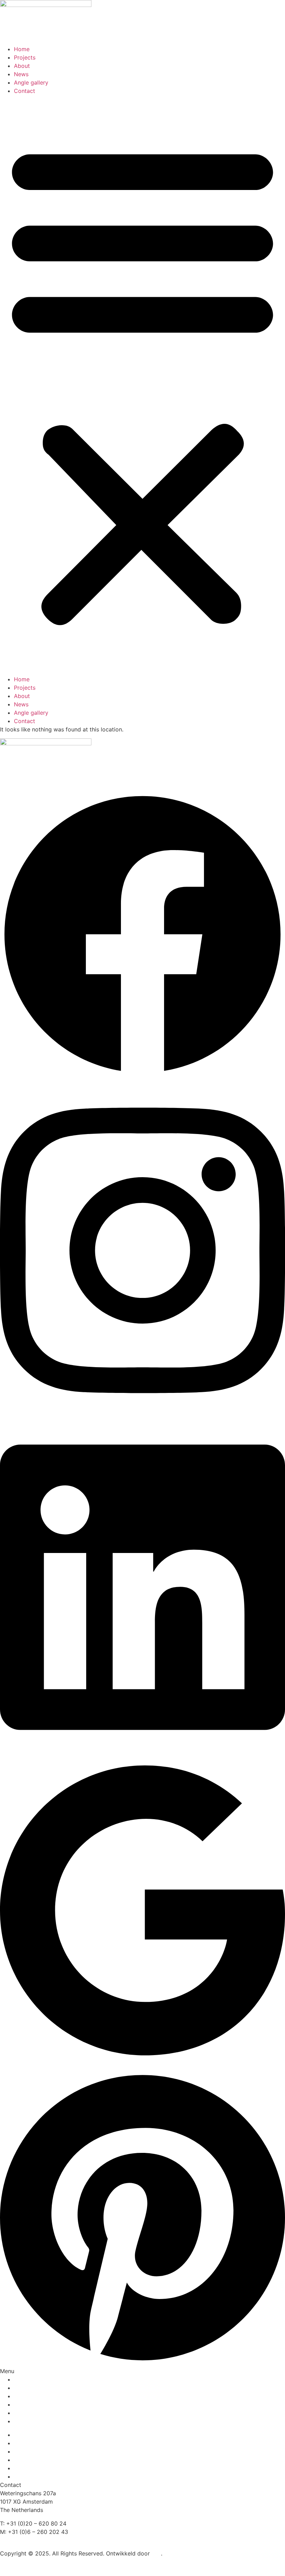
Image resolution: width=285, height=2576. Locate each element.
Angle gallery (31, 82)
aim (156, 2553)
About (22, 66)
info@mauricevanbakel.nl (33, 2540)
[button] (142, 382)
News (21, 74)
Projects (25, 57)
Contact (25, 91)
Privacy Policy (19, 2567)
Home (22, 49)
